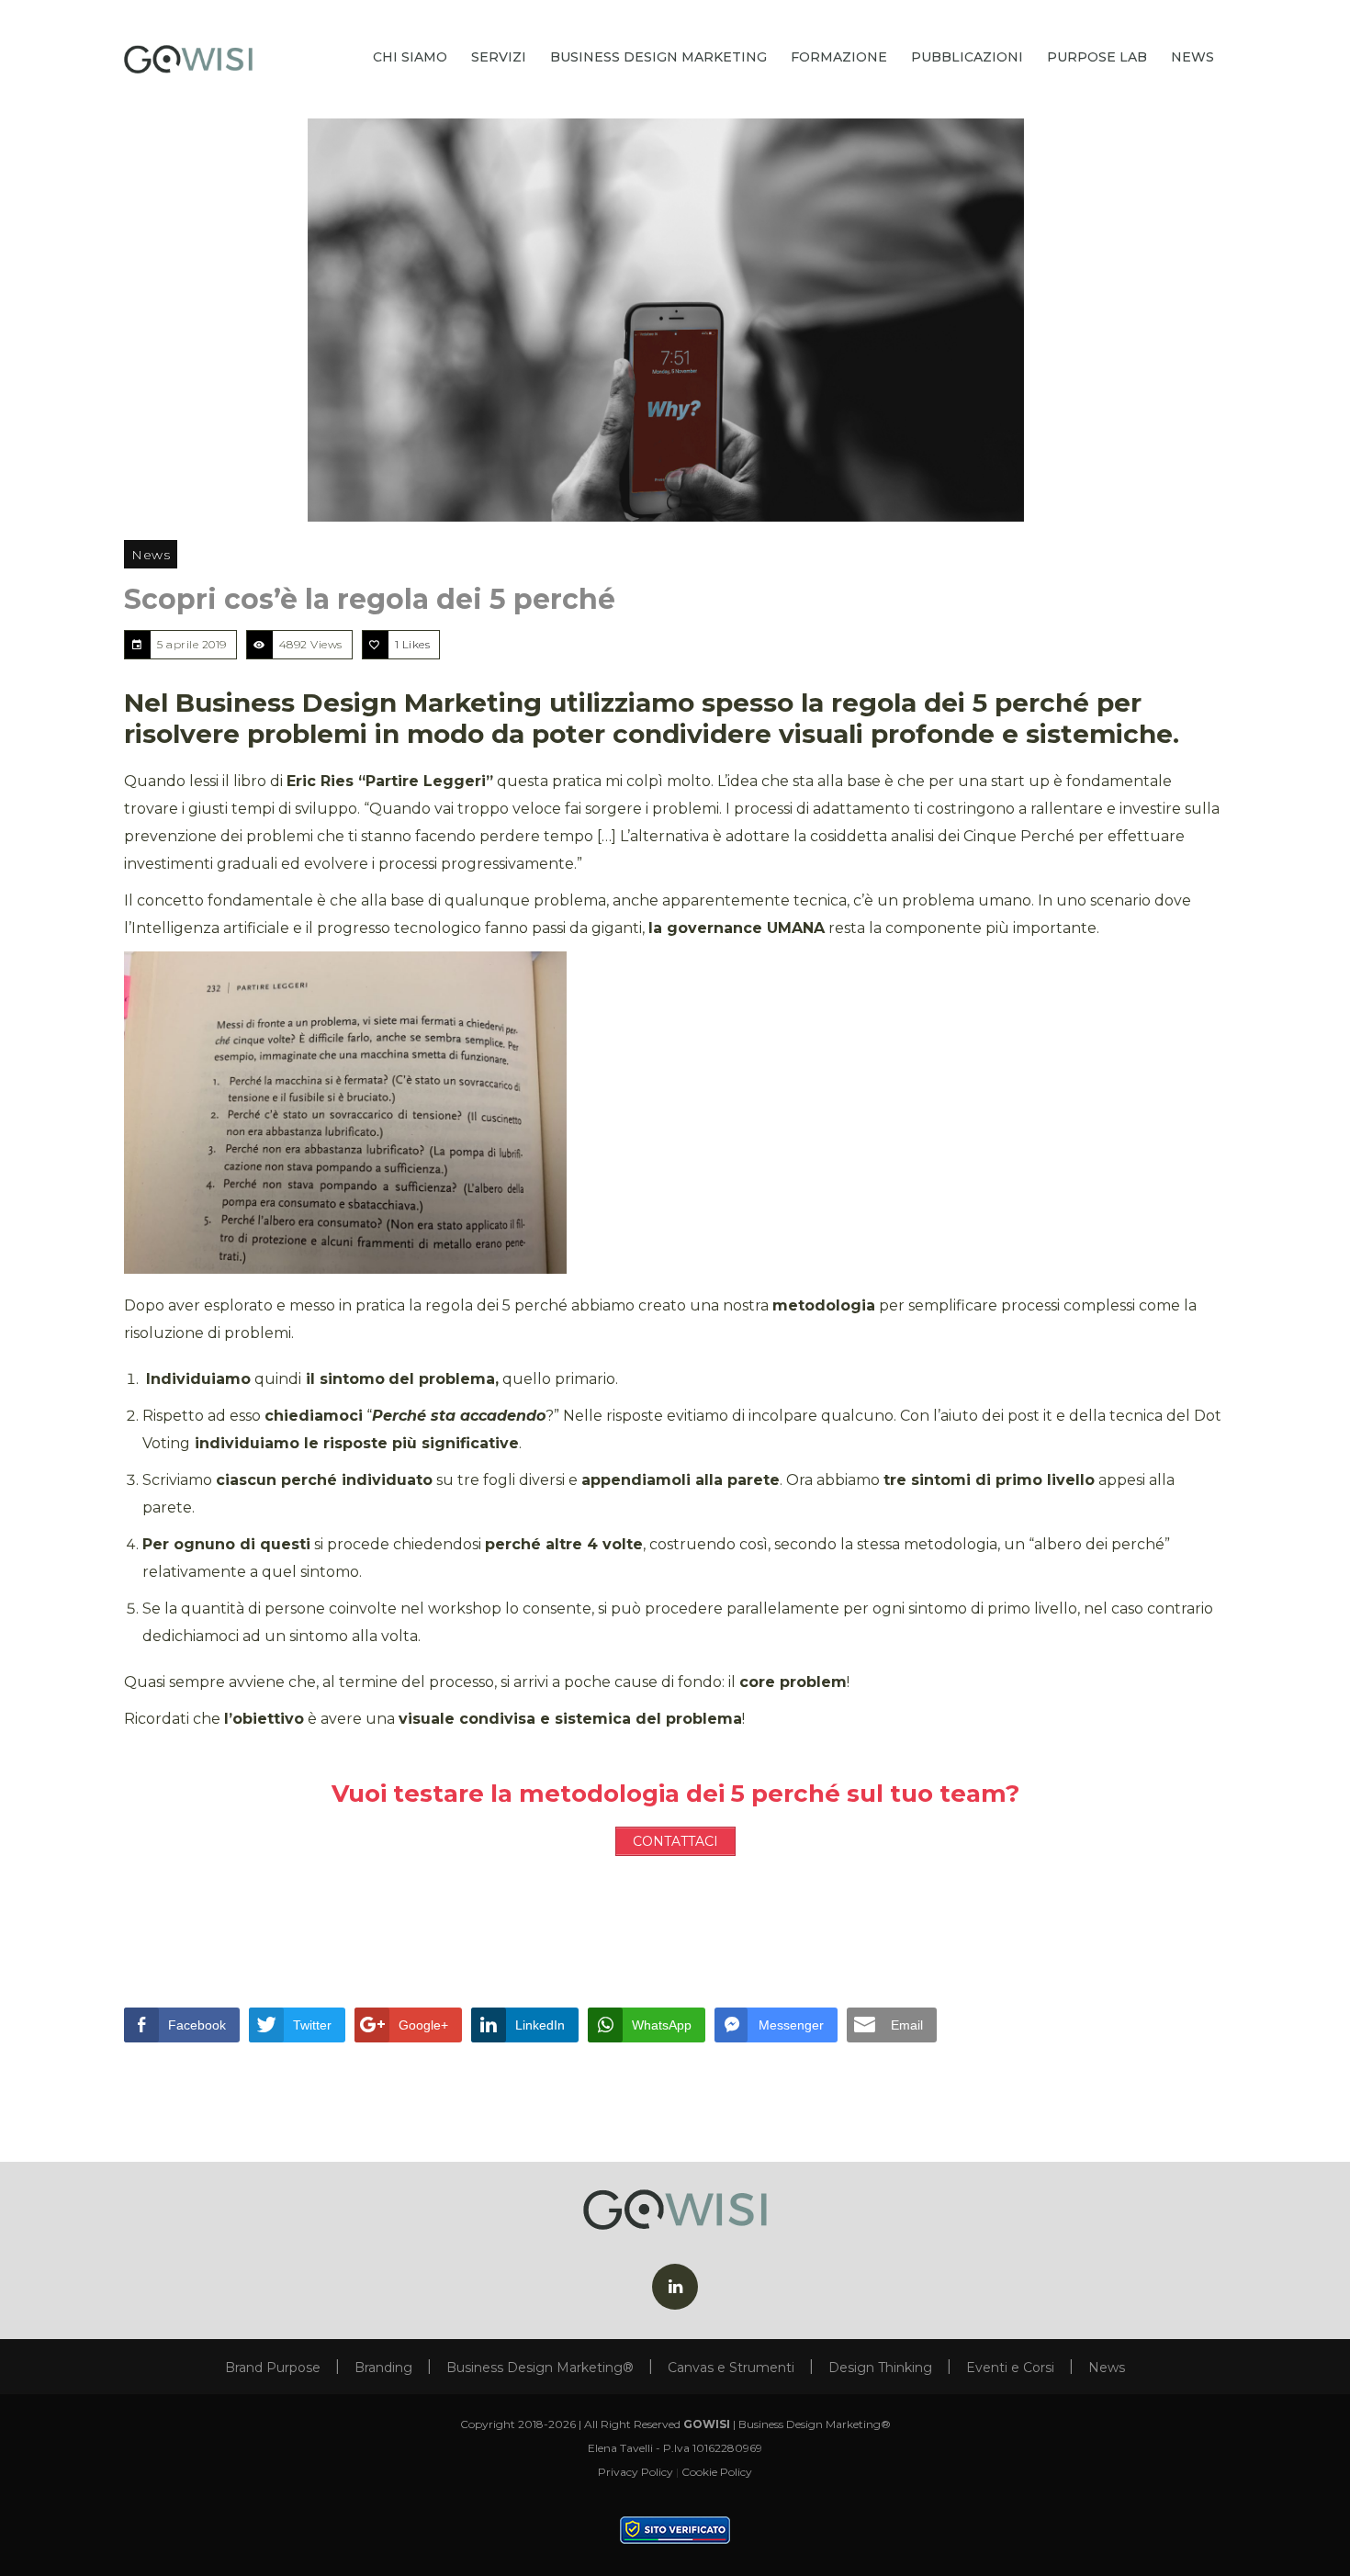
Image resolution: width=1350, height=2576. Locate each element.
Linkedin (675, 2287)
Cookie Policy (717, 2472)
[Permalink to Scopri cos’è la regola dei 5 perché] (675, 320)
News (151, 555)
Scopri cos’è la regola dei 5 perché (370, 599)
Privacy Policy (636, 2472)
